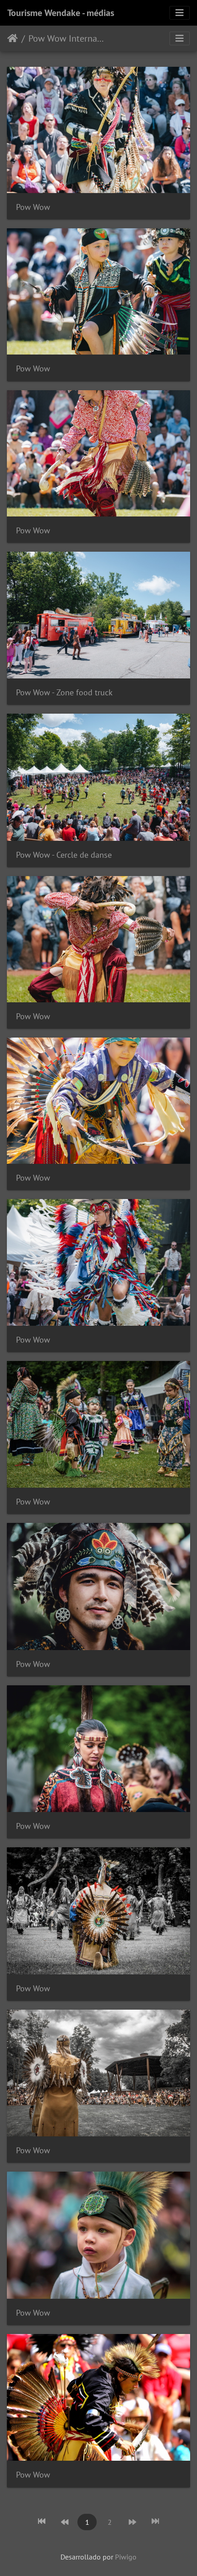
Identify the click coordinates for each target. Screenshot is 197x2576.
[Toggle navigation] (180, 13)
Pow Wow (33, 207)
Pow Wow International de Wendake (67, 38)
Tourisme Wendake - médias (61, 13)
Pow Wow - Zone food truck (64, 692)
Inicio (13, 38)
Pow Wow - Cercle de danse (64, 855)
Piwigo (126, 2557)
